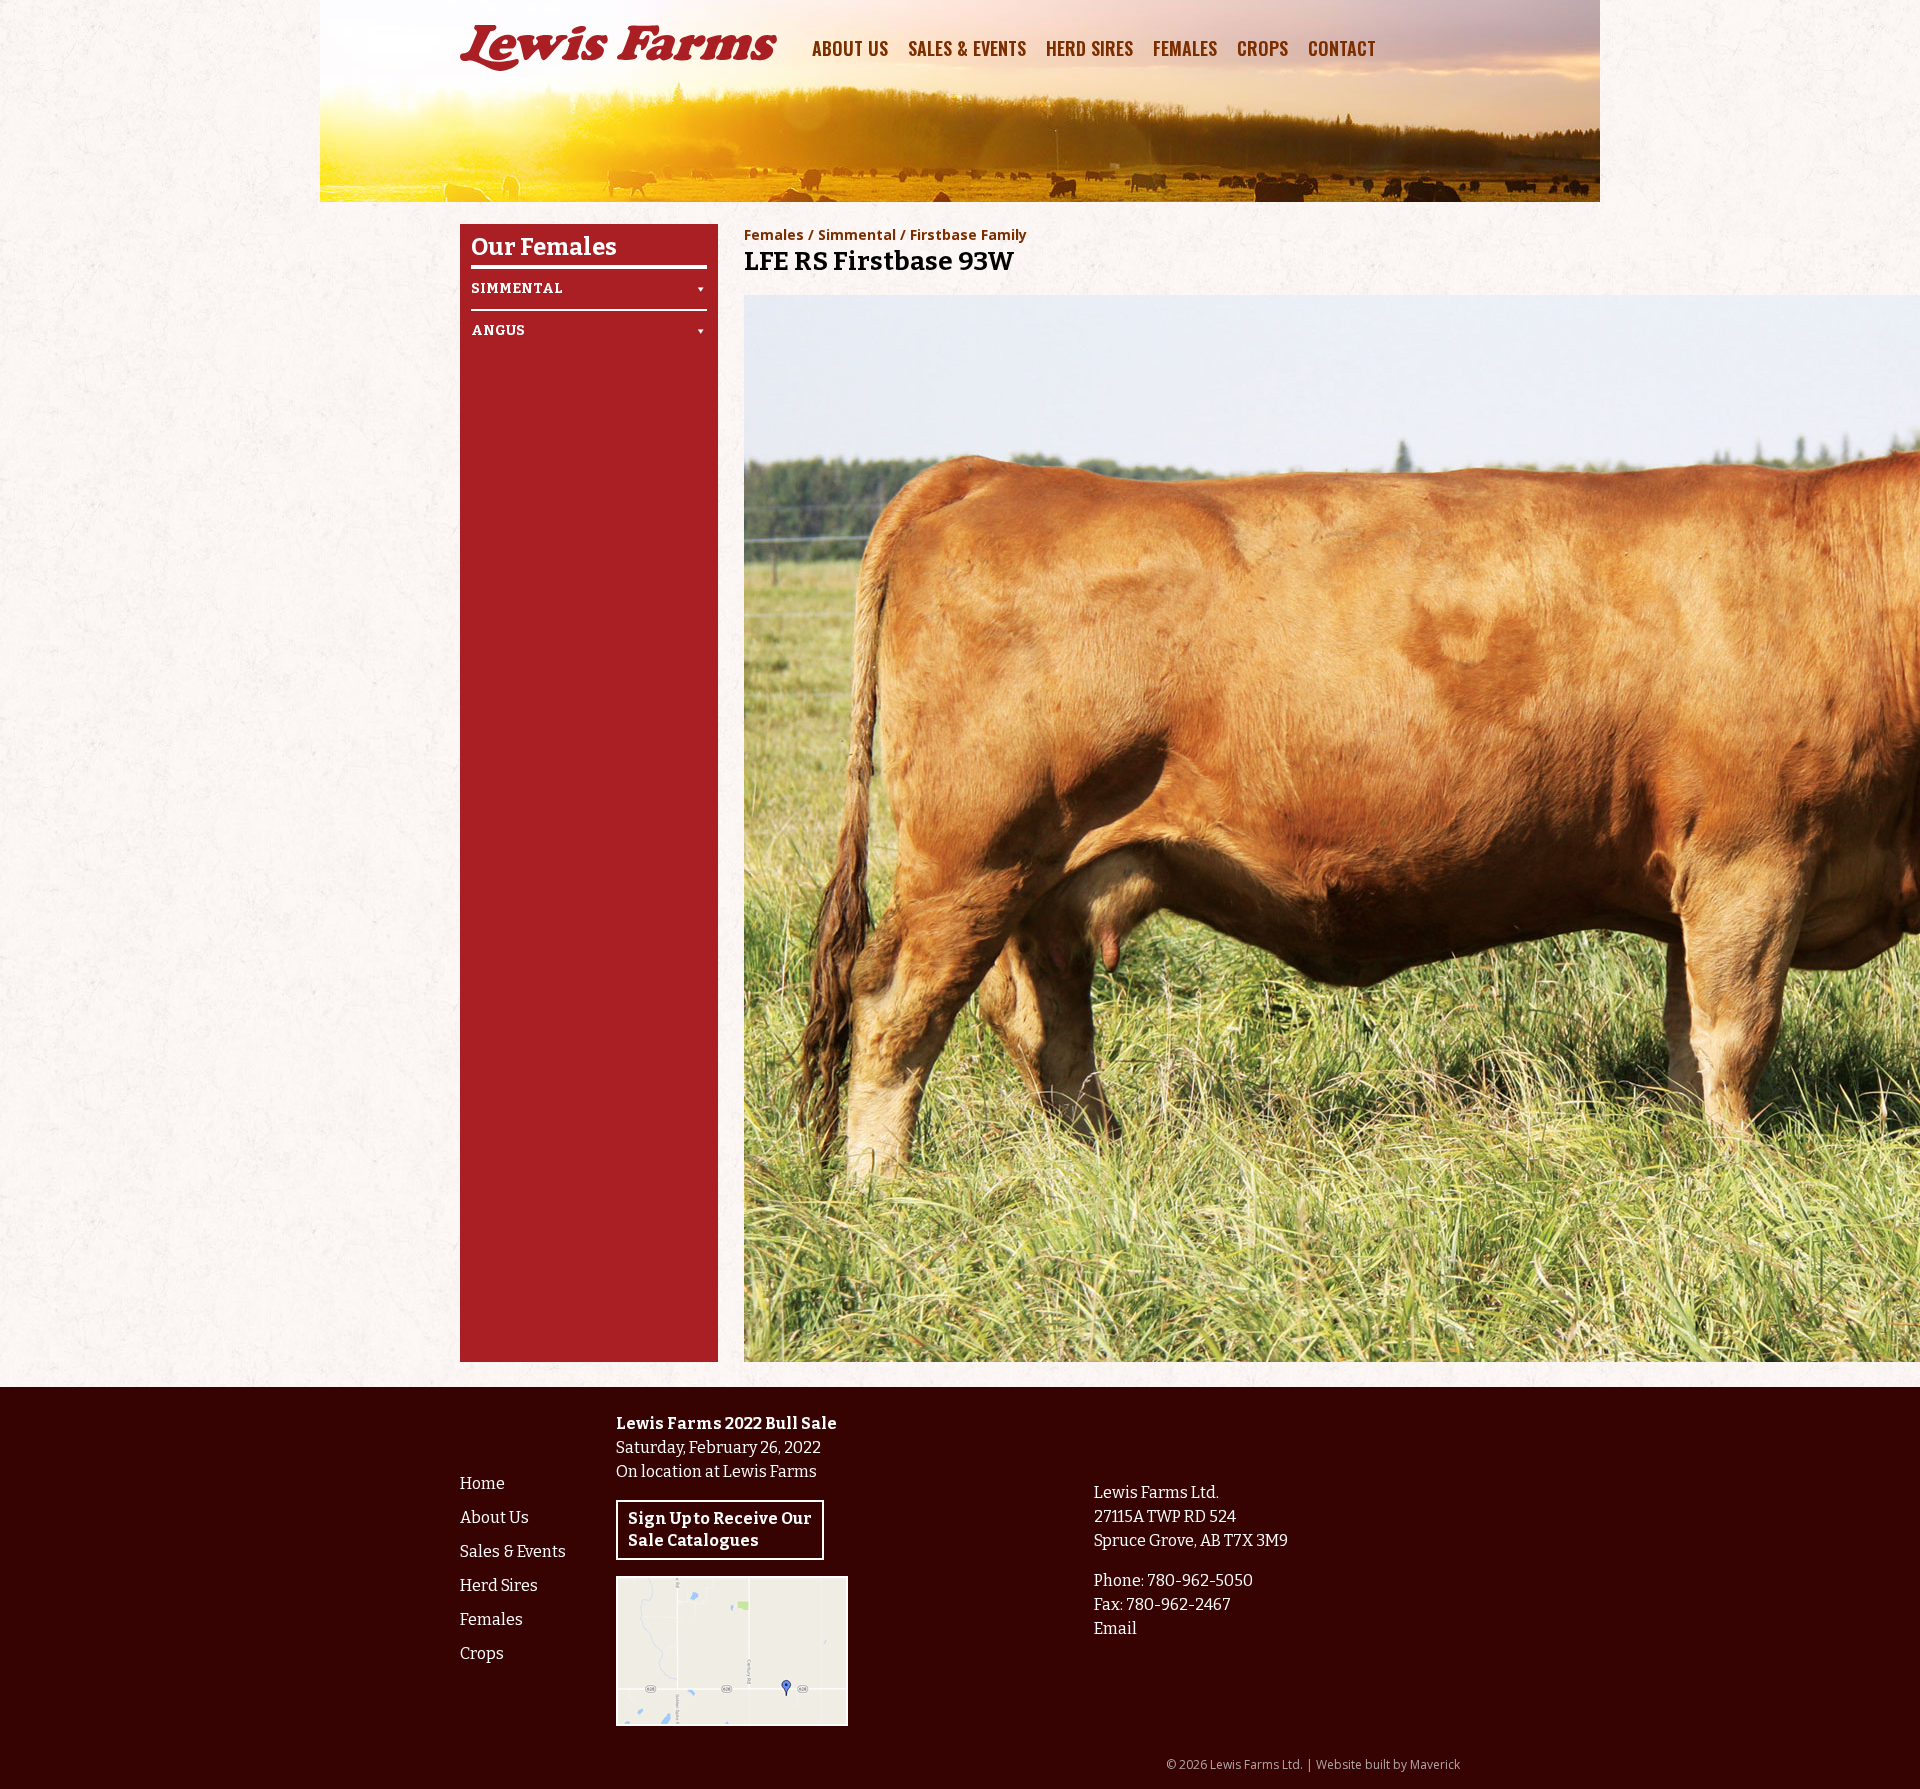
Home (482, 1483)
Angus (498, 330)
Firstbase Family (968, 234)
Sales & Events (967, 48)
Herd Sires (1089, 48)
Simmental (517, 288)
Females (1185, 48)
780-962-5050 (1200, 1580)
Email (1115, 1628)
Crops (1262, 48)
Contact (1342, 48)
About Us (850, 48)
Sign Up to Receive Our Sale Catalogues (720, 1529)
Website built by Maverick (1388, 1764)
